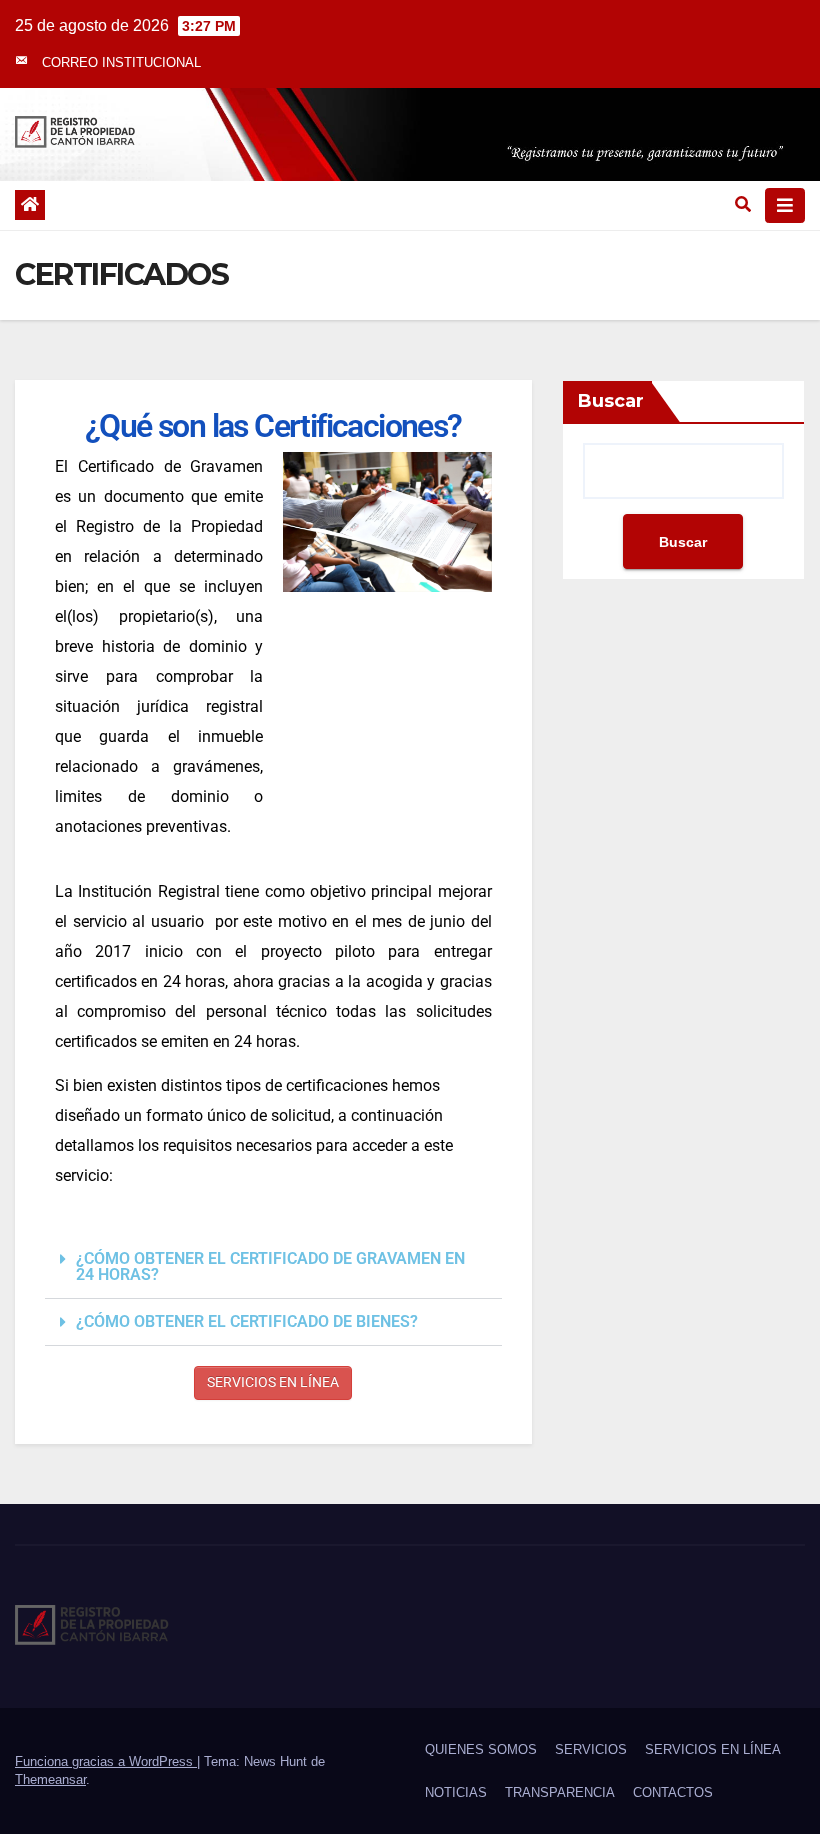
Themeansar (50, 1779)
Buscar (611, 401)
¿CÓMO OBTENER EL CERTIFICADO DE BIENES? (247, 1321)
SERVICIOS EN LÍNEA (273, 1382)
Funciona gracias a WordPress (106, 1761)
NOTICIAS (456, 1792)
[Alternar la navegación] (785, 205)
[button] (743, 204)
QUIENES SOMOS (481, 1749)
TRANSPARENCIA (560, 1792)
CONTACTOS (673, 1792)
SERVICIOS (591, 1749)
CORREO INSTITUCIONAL (121, 62)
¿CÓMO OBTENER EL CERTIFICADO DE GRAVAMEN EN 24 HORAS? (270, 1266)
